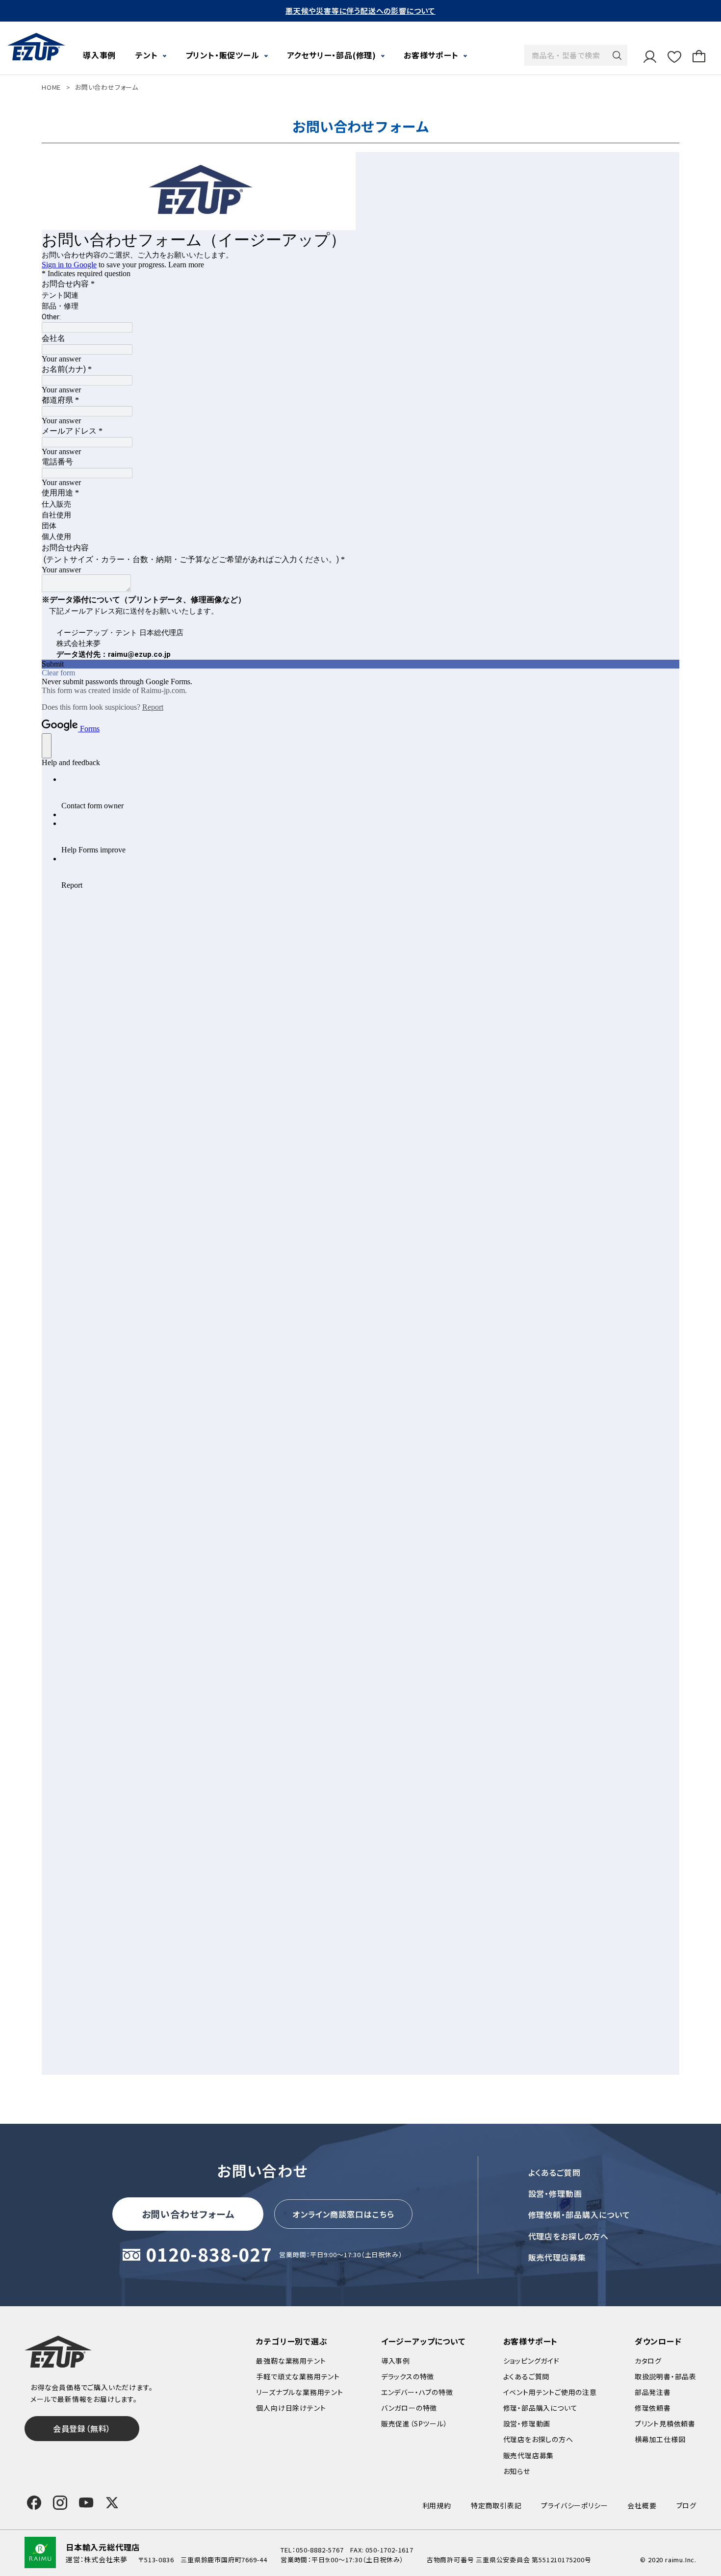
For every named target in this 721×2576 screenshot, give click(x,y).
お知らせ (517, 2471)
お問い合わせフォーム (188, 2214)
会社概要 (642, 2505)
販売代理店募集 (557, 2257)
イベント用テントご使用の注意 (550, 2392)
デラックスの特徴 (408, 2376)
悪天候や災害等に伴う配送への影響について (360, 11)
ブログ (686, 2505)
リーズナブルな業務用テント (299, 2392)
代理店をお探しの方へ (569, 2236)
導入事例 (99, 55)
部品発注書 (653, 2392)
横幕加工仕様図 (660, 2439)
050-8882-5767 (320, 2550)
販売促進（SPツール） (414, 2423)
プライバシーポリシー (574, 2505)
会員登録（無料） (82, 2428)
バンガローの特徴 (409, 2408)
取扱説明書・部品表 (666, 2376)
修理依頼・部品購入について (579, 2215)
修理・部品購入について (541, 2408)
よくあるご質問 (555, 2172)
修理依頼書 (653, 2408)
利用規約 (437, 2505)
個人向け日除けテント (291, 2408)
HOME (51, 87)
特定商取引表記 (496, 2505)
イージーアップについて (423, 2341)
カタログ (648, 2361)
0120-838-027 (209, 2255)
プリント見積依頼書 (665, 2423)
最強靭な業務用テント (291, 2361)
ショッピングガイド (531, 2361)
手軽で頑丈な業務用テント (298, 2376)
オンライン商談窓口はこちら (343, 2214)
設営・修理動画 (555, 2193)
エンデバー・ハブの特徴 (417, 2392)
